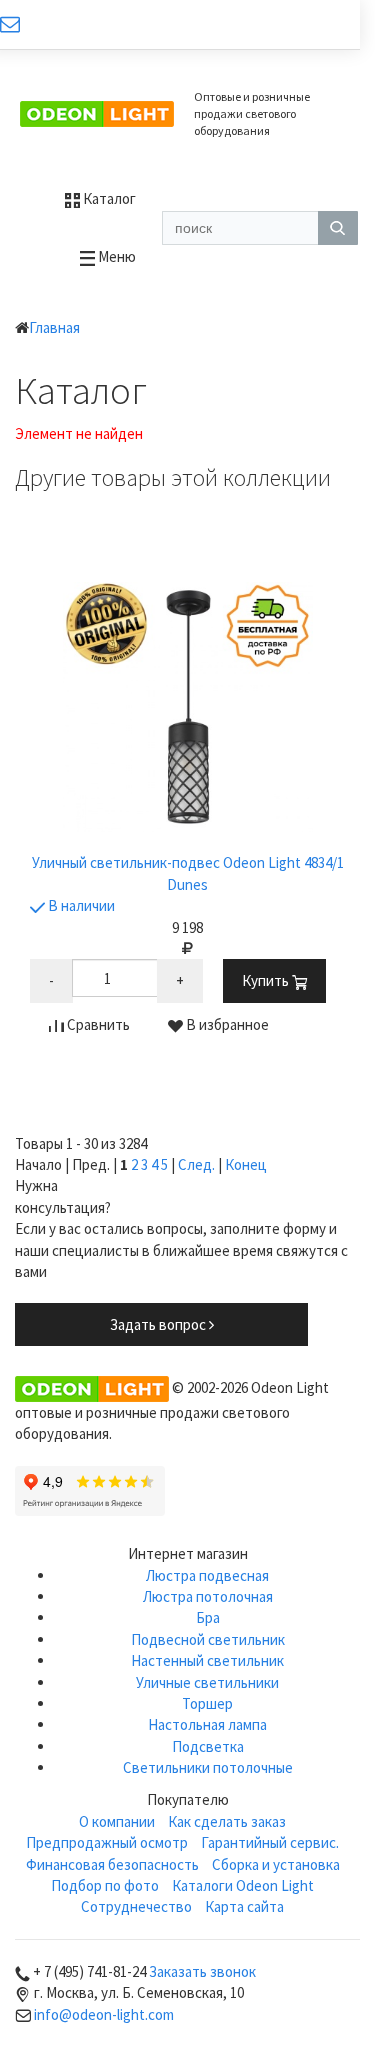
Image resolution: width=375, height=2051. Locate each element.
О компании (117, 1821)
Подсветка (208, 1746)
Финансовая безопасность (112, 1864)
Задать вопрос (159, 1324)
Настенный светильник (207, 1660)
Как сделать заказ (227, 1821)
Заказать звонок (202, 1971)
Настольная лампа (207, 1724)
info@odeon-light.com (104, 2014)
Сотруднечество (136, 1906)
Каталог (108, 198)
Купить (267, 980)
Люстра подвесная (207, 1575)
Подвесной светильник (208, 1639)
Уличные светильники (207, 1682)
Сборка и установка (276, 1864)
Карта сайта (244, 1906)
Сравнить (97, 1024)
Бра (208, 1617)
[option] (187, 819)
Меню (115, 256)
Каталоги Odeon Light (243, 1885)
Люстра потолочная (208, 1596)
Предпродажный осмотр (107, 1842)
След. (196, 1164)
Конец (246, 1164)
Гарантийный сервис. (270, 1842)
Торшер (207, 1703)
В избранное (226, 1024)
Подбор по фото (105, 1885)
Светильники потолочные (208, 1767)
